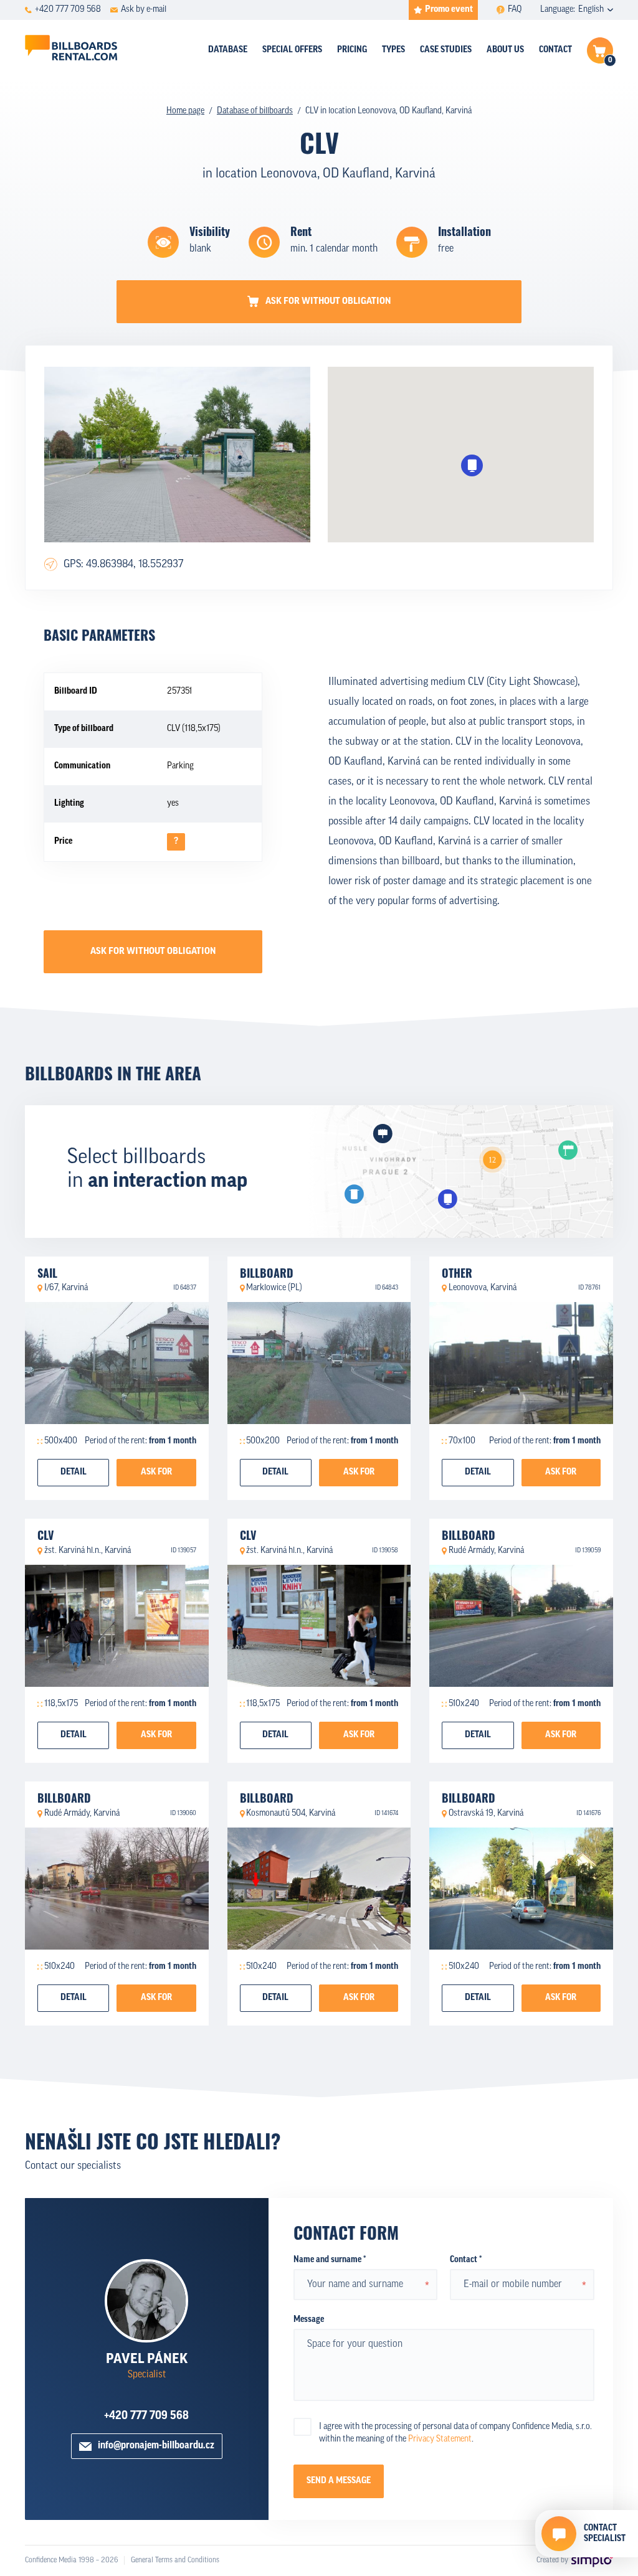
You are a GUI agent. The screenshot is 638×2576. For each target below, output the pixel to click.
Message (309, 2320)
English (591, 10)
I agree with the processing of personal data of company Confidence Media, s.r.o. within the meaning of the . (455, 2433)
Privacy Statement (440, 2439)
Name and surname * (330, 2260)
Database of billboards (255, 111)
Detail (74, 1472)
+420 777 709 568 (146, 2417)
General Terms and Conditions (175, 2560)
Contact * (466, 2260)
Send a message (339, 2481)
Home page (185, 111)
